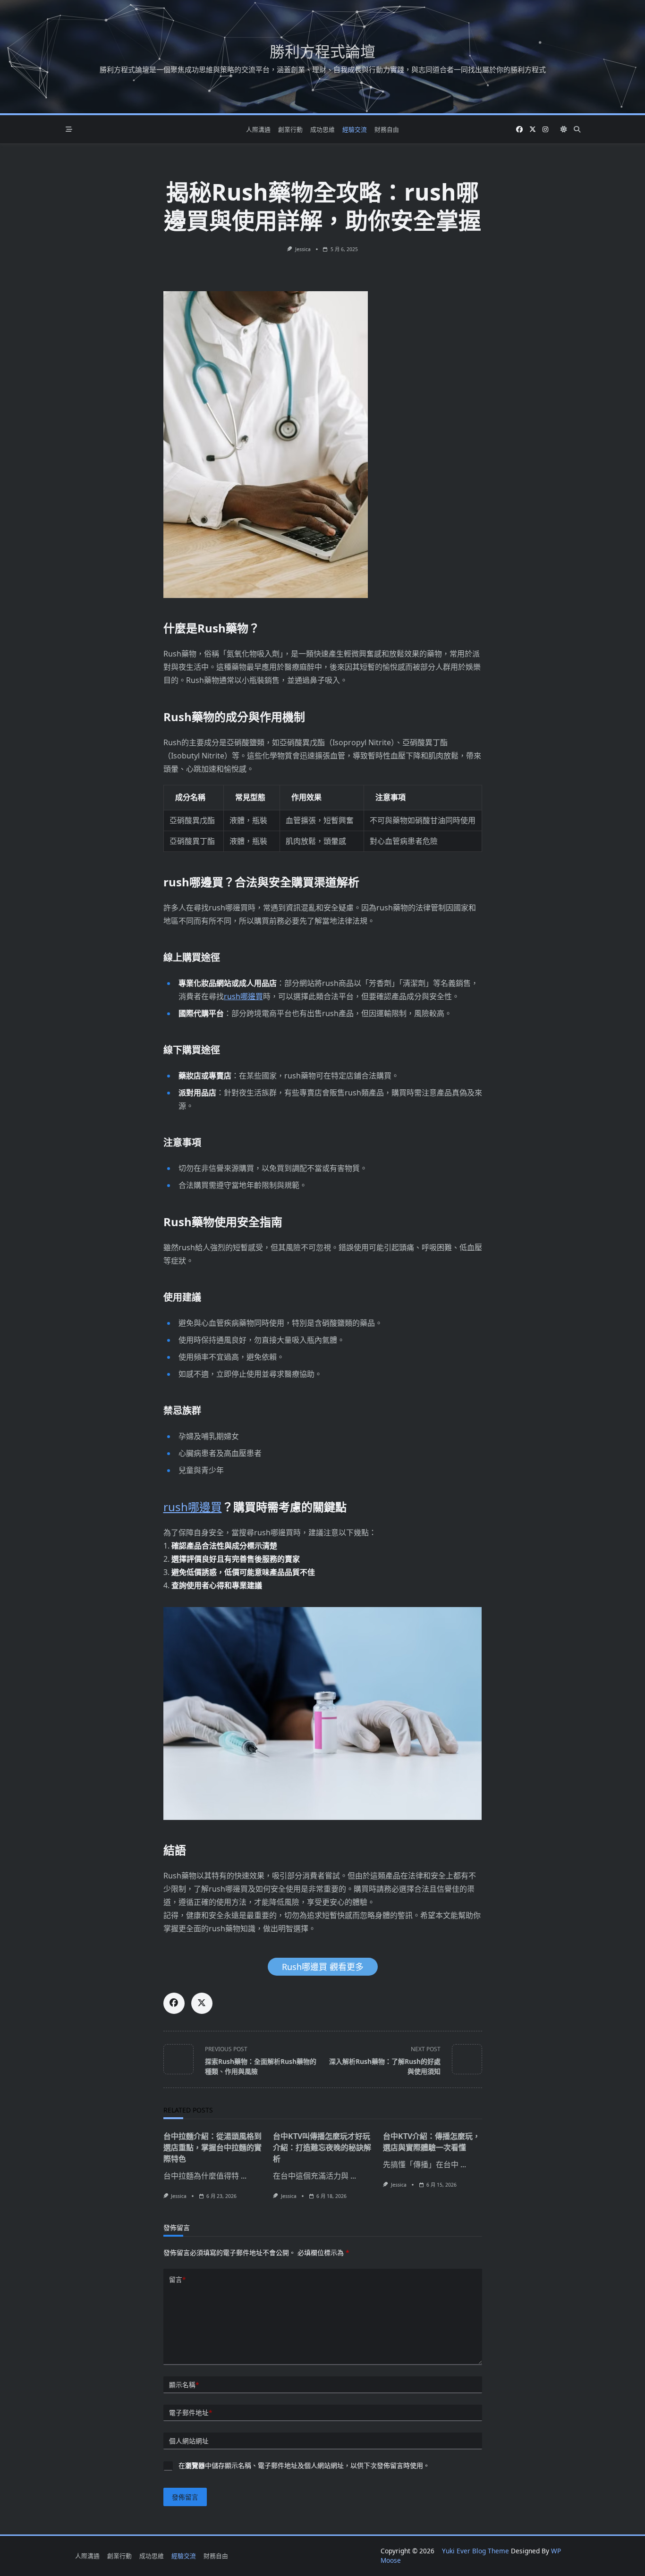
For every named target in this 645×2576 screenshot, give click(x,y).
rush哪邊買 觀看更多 (323, 1967)
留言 (177, 2279)
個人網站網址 (189, 2441)
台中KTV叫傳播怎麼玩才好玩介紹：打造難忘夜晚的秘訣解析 (322, 2147)
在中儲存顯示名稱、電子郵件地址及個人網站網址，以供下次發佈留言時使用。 (304, 2465)
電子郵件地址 (191, 2412)
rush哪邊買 (243, 996)
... (244, 2176)
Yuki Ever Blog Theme (475, 2551)
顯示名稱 (184, 2385)
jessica (303, 249)
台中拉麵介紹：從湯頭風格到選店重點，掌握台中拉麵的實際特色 (212, 2147)
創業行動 (290, 129)
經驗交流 (355, 129)
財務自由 (387, 129)
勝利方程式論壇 (322, 51)
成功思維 (322, 129)
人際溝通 (258, 129)
